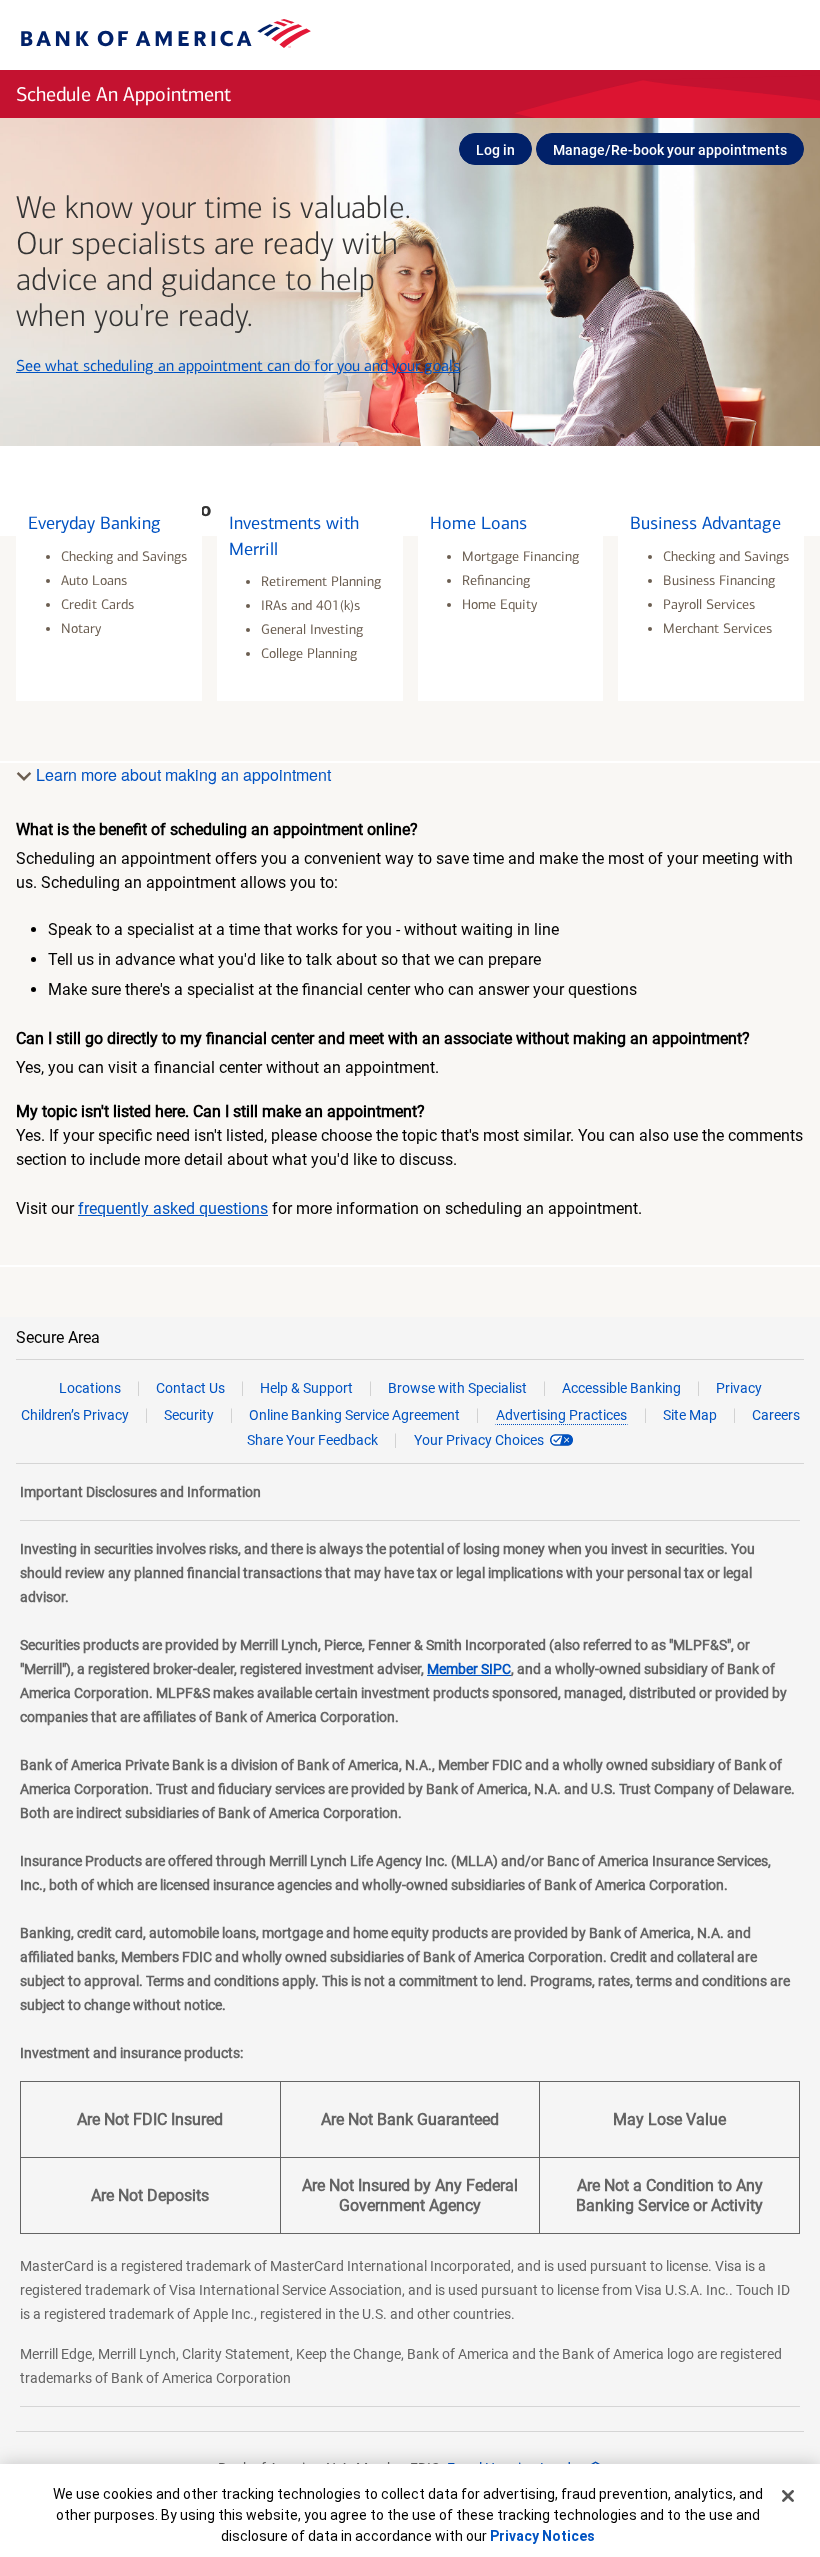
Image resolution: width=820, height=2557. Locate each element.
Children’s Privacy (75, 1415)
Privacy (739, 1388)
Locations (90, 1388)
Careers (776, 1415)
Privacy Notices (542, 2536)
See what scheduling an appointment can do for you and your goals (238, 365)
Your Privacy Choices (479, 1440)
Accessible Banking (621, 1388)
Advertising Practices (561, 1415)
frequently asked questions (173, 1208)
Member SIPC (469, 1669)
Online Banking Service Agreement (354, 1415)
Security (189, 1415)
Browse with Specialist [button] (457, 1388)
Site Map (690, 1415)
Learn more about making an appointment (181, 774)
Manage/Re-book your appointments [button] (670, 150)
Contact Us (190, 1388)
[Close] (788, 2496)
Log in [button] (495, 150)
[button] (109, 598)
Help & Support (306, 1388)
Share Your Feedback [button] (312, 1440)
